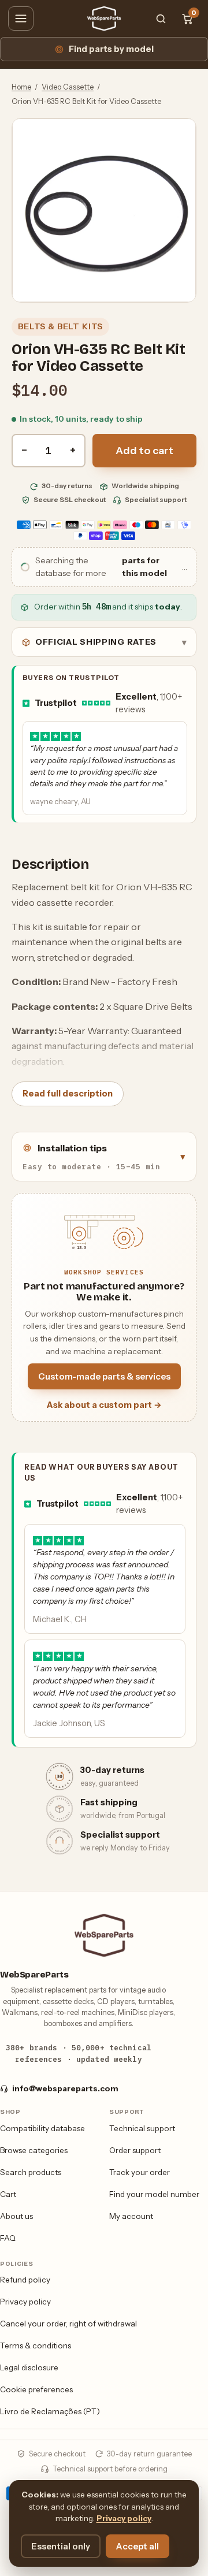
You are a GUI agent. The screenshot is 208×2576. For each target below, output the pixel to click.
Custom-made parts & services (104, 1376)
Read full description (68, 1094)
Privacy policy (25, 2302)
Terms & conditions (36, 2345)
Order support (135, 2150)
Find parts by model (111, 49)
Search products (31, 2172)
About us (16, 2216)
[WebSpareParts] (104, 18)
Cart (8, 2194)
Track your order (140, 2172)
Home (21, 87)
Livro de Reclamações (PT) (50, 2411)
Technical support (142, 2128)
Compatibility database (42, 2128)
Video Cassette (68, 87)
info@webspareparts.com (65, 2088)
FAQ (8, 2238)
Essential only (61, 2546)
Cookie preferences (36, 2389)
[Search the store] (161, 18)
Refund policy (25, 2280)
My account (131, 2216)
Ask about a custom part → (104, 1405)
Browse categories (34, 2150)
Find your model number (154, 2194)
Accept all (138, 2546)
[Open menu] (21, 18)
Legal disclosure (29, 2367)
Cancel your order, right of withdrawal (68, 2324)
